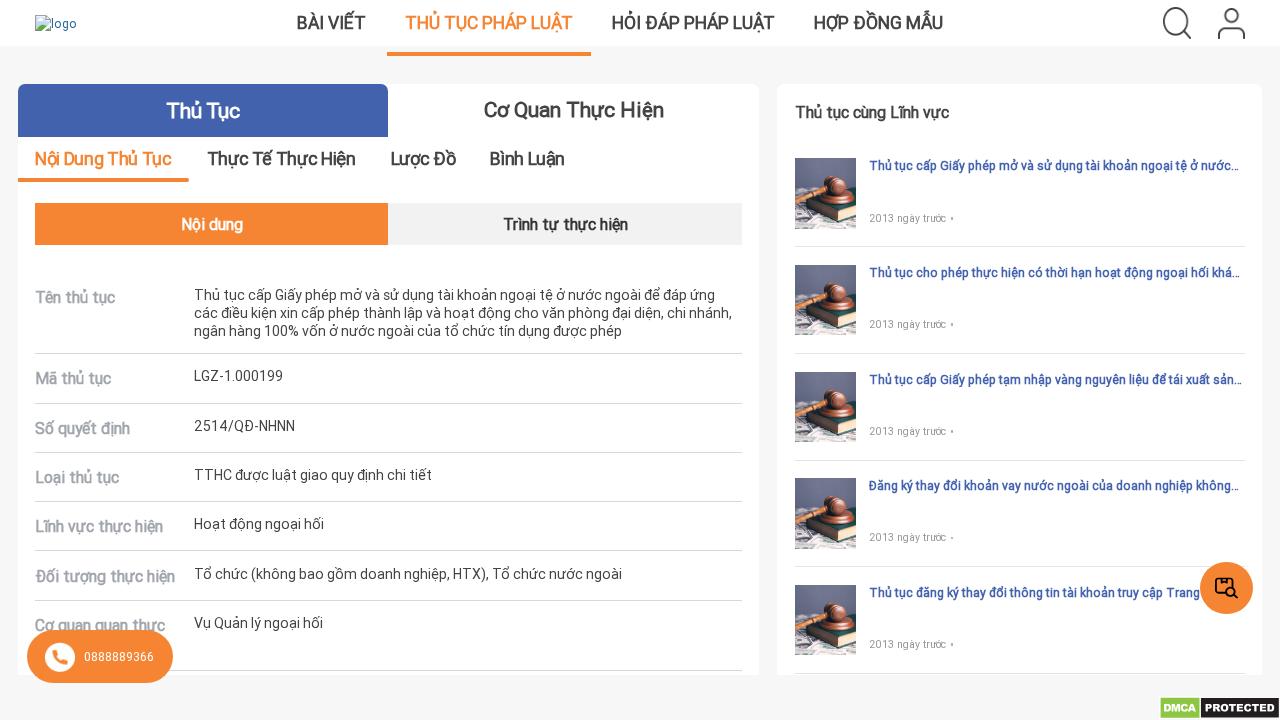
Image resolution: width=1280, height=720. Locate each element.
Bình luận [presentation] (527, 158)
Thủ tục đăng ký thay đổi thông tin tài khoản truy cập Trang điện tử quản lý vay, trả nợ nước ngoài (1055, 593)
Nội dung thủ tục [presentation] (103, 158)
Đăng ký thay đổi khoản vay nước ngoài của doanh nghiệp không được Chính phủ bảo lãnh (1050, 486)
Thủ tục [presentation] (202, 111)
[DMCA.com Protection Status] (1219, 706)
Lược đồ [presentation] (423, 158)
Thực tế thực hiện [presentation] (281, 158)
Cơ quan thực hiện (574, 110)
